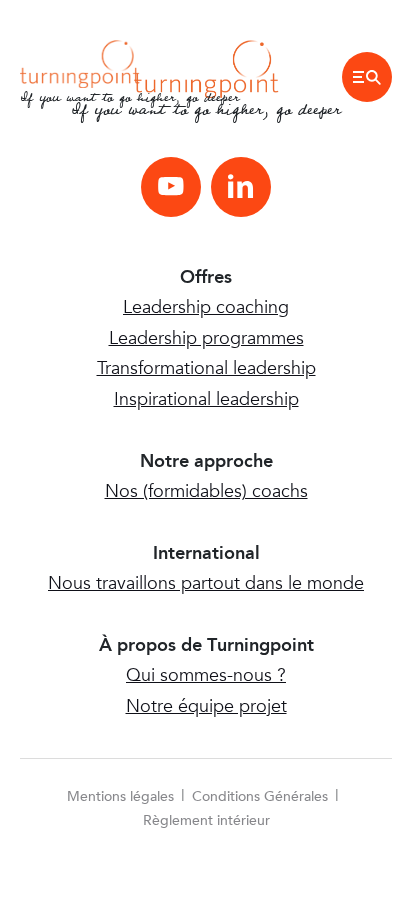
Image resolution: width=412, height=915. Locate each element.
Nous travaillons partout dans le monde (206, 583)
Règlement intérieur (206, 820)
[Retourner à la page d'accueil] (80, 63)
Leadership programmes (206, 338)
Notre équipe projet (206, 706)
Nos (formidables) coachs (206, 491)
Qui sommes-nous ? (206, 675)
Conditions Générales (260, 796)
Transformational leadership (206, 368)
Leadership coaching (206, 307)
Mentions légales (120, 796)
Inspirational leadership (206, 399)
